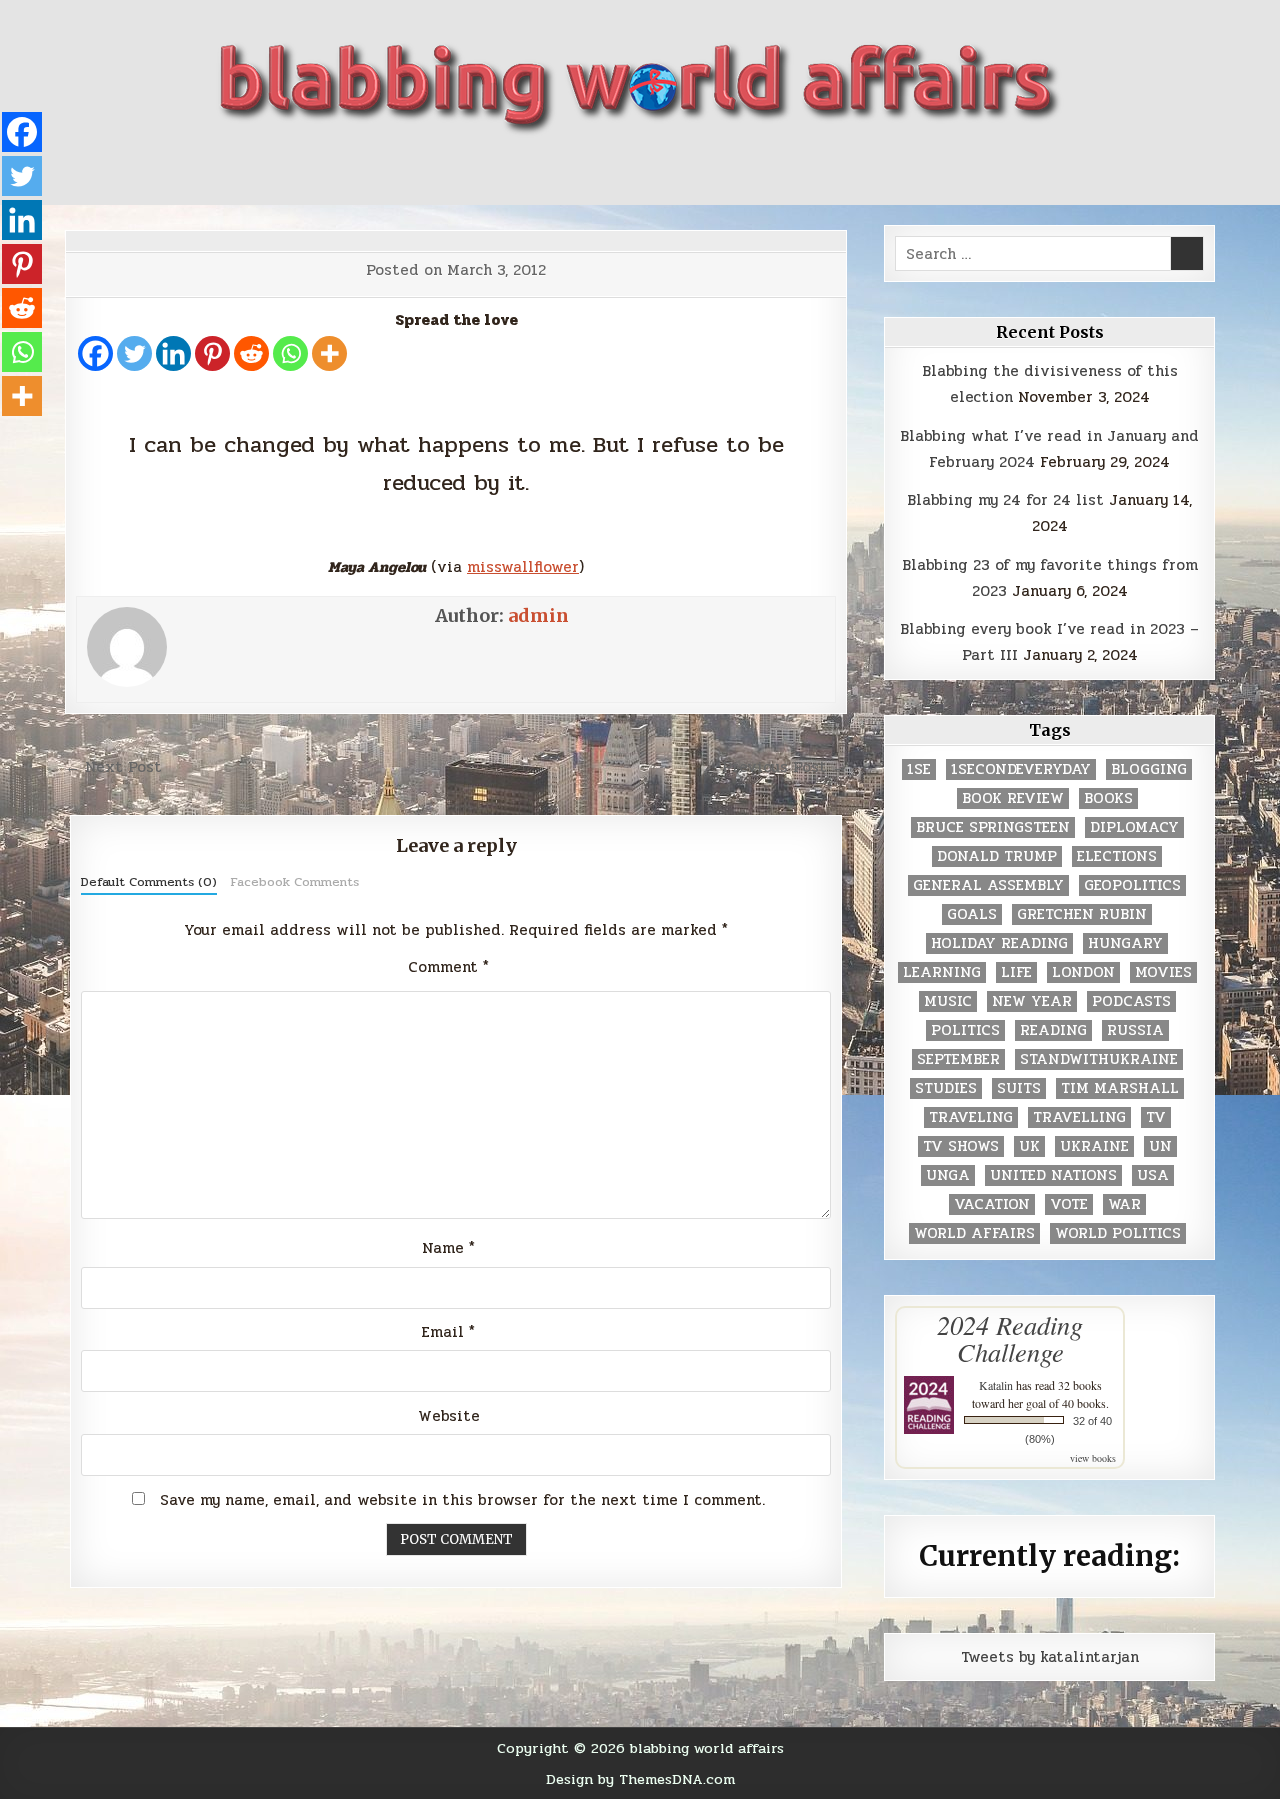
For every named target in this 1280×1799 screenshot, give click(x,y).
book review (1013, 798)
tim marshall (1120, 1088)
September (958, 1059)
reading (1053, 1030)
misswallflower (523, 567)
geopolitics (1132, 885)
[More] (329, 353)
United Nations (1053, 1175)
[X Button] (550, 172)
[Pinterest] (212, 353)
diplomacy (1134, 827)
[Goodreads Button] (694, 172)
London (1083, 972)
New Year (1032, 1001)
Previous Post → (784, 767)
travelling (1079, 1117)
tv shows (961, 1146)
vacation (992, 1204)
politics (965, 1030)
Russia (1135, 1030)
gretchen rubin (1082, 914)
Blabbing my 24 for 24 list (1005, 500)
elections (1117, 856)
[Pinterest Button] (586, 172)
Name (448, 1248)
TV (1156, 1117)
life (1016, 972)
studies (946, 1088)
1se (919, 769)
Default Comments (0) (149, 882)
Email (448, 1332)
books (1108, 798)
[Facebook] (95, 353)
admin (538, 615)
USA (1153, 1175)
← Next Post (113, 767)
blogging (1149, 769)
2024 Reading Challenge (1010, 1338)
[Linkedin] (173, 353)
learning (942, 972)
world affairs (974, 1233)
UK (1029, 1146)
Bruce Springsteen (993, 827)
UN (1160, 1146)
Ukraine (1094, 1146)
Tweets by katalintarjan (1050, 1657)
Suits (1019, 1088)
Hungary (1125, 943)
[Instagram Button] (658, 172)
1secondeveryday (1021, 769)
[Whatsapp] (290, 353)
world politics (1118, 1233)
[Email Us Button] (730, 172)
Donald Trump (997, 856)
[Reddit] (251, 353)
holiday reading (999, 943)
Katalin (996, 1385)
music (948, 1001)
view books (1093, 1458)
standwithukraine (1099, 1059)
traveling (971, 1117)
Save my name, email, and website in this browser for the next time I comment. (462, 1500)
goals (972, 914)
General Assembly (988, 885)
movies (1163, 972)
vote (1069, 1204)
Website (449, 1416)
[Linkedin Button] (622, 172)
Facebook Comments (294, 882)
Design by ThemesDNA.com (640, 1779)
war (1124, 1204)
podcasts (1131, 1001)
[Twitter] (134, 353)
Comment (448, 967)
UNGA (948, 1175)
